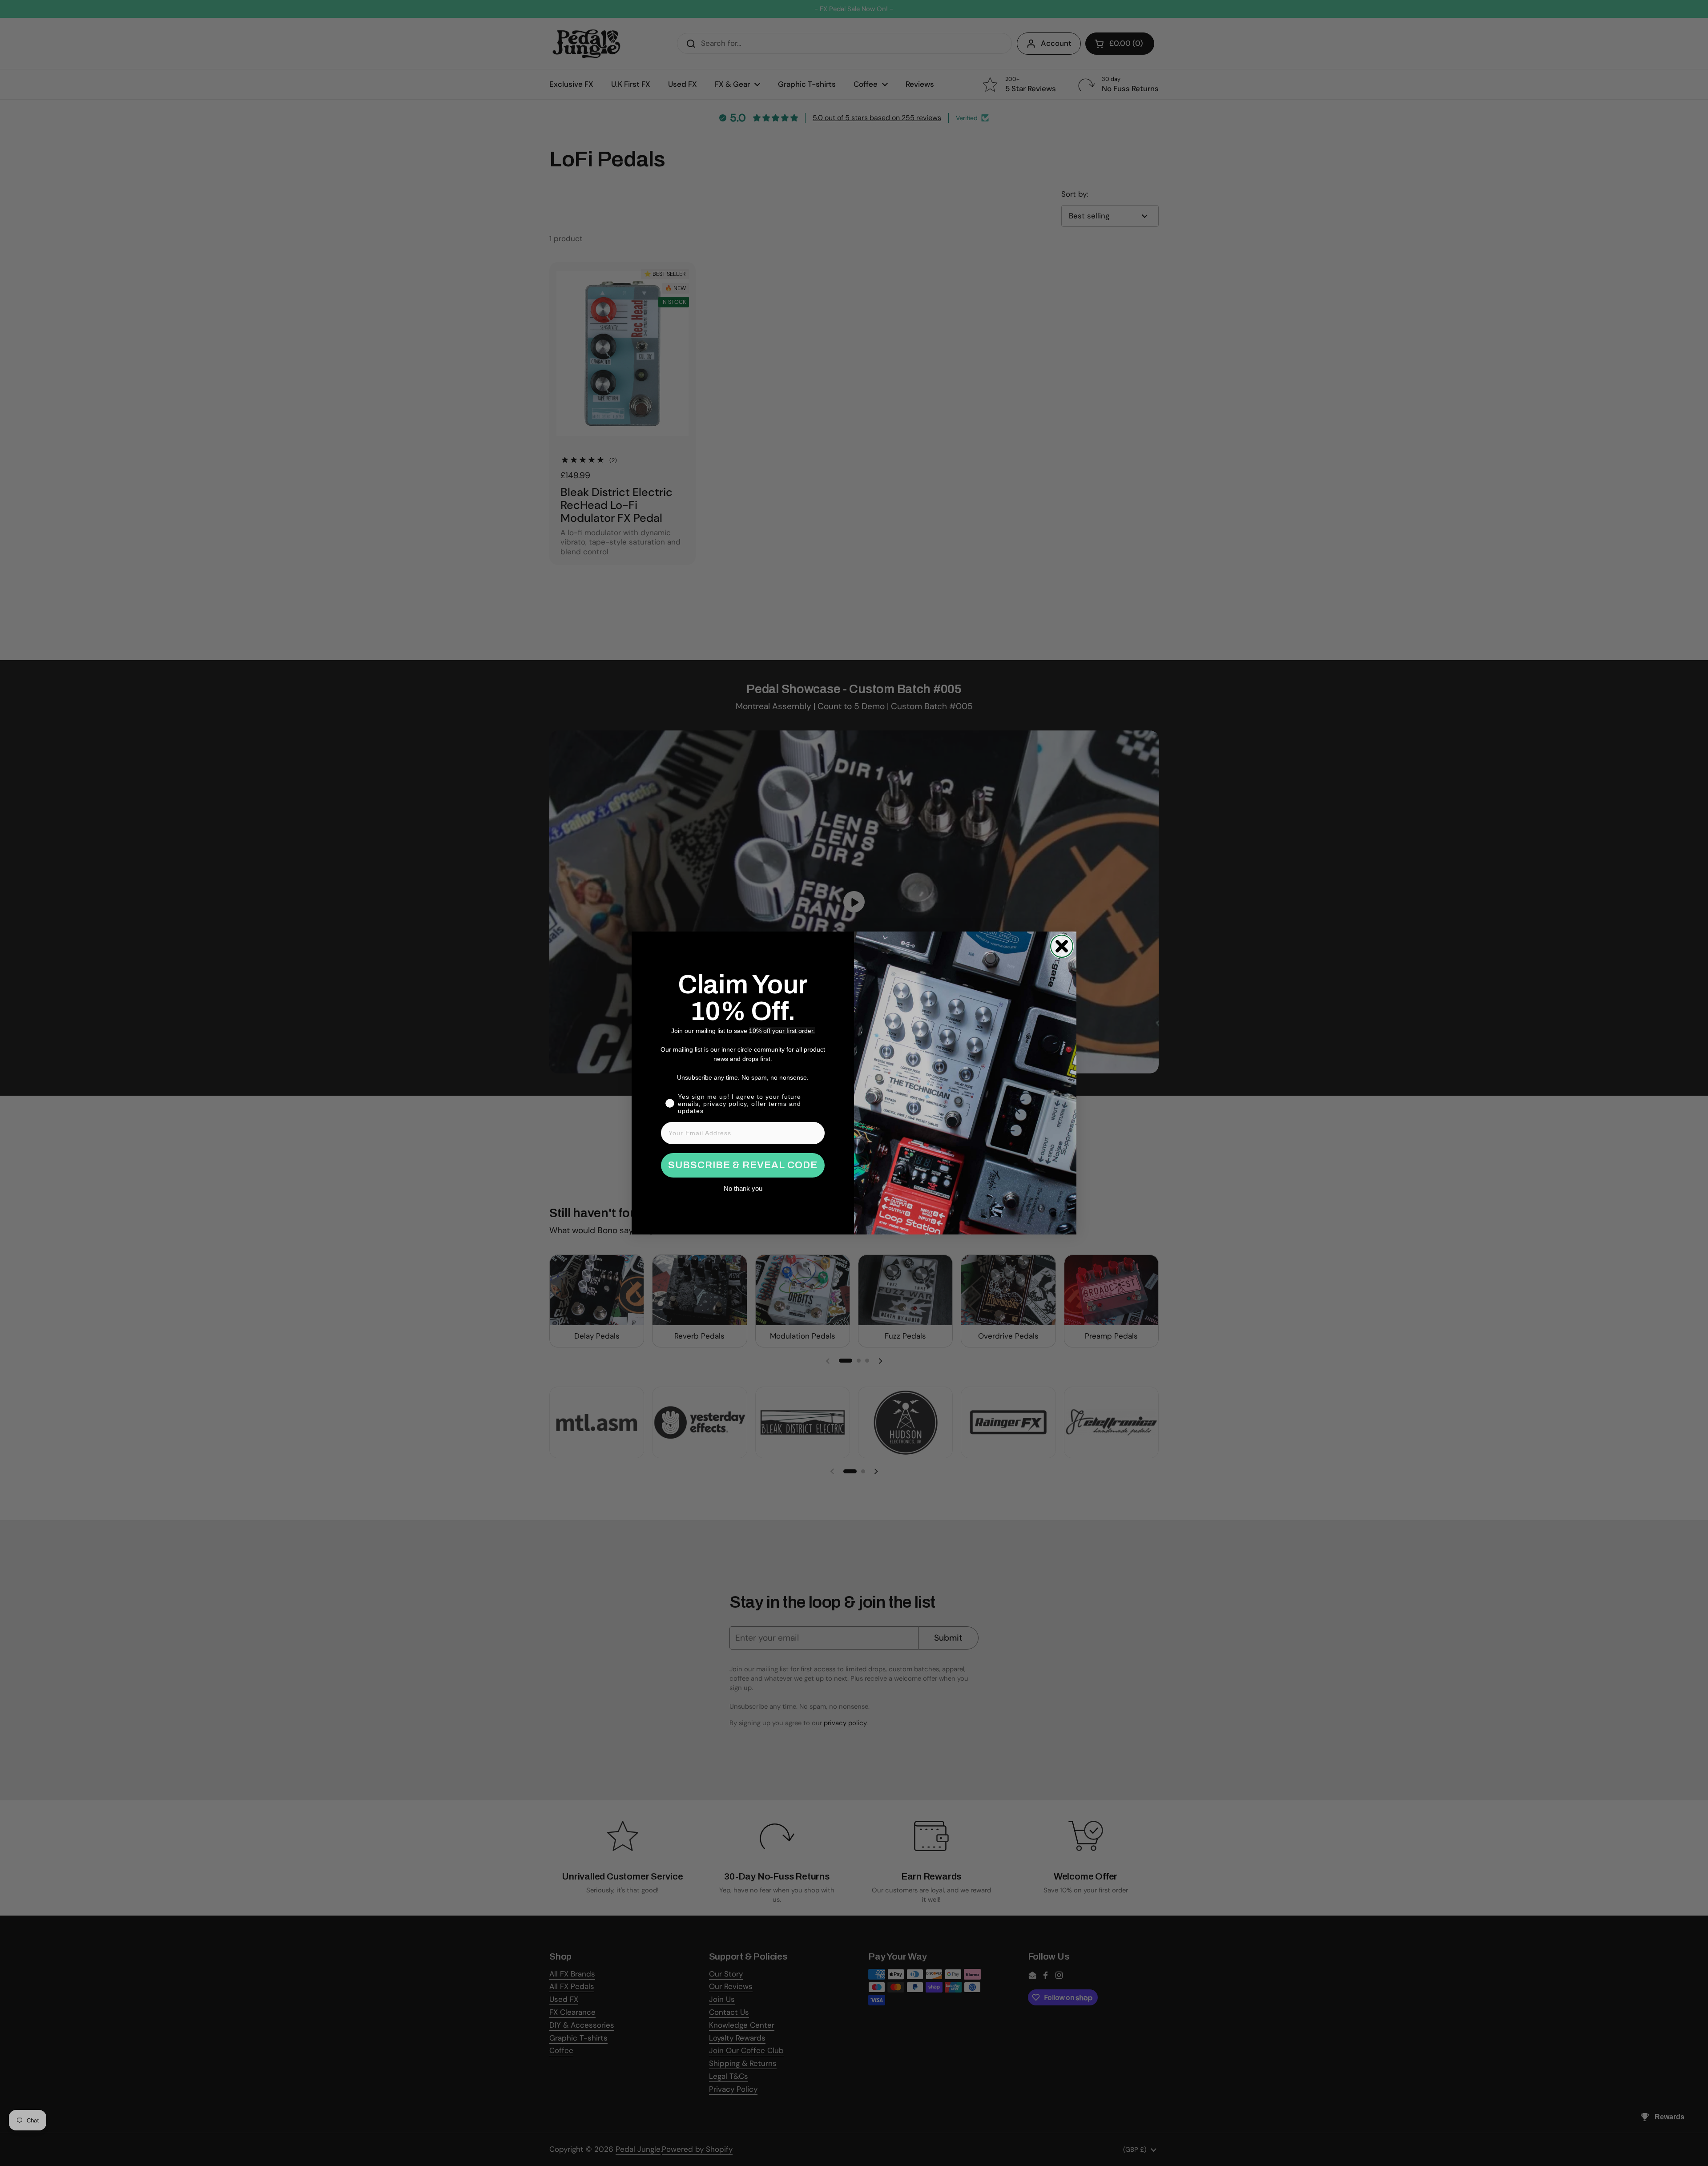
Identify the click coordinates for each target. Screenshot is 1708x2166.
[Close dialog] (1062, 946)
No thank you (743, 1188)
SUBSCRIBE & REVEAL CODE (743, 1165)
